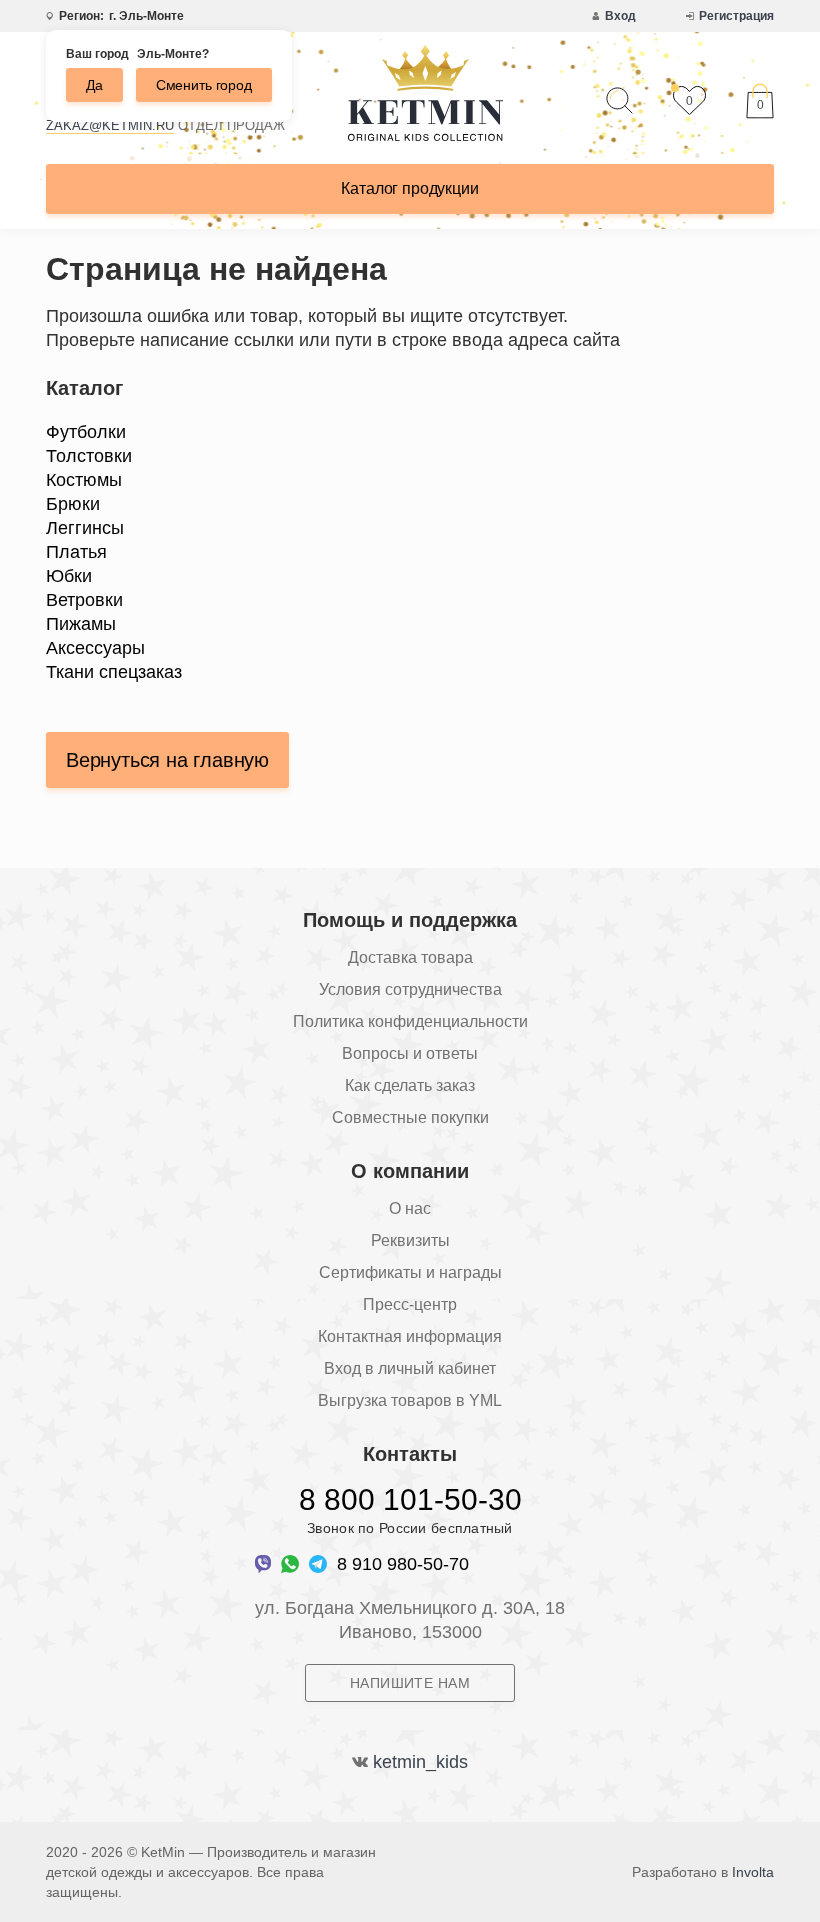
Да (94, 85)
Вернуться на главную (167, 760)
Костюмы (84, 480)
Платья (76, 552)
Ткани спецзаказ (114, 672)
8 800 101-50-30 (410, 1499)
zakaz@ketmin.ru (110, 125)
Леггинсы (85, 528)
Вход (620, 16)
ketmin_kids (420, 1762)
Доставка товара (410, 957)
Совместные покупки (410, 1117)
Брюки (73, 504)
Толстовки (89, 456)
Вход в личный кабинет (410, 1368)
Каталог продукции (409, 188)
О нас (410, 1208)
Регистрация (736, 16)
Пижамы (81, 624)
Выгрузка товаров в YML (410, 1400)
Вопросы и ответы (410, 1053)
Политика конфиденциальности (410, 1021)
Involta (753, 1872)
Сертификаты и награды (410, 1272)
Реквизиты (410, 1240)
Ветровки (84, 600)
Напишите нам (410, 1683)
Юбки (69, 576)
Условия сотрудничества (410, 989)
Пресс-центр (410, 1304)
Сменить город (204, 85)
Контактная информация (410, 1336)
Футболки (86, 432)
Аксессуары (95, 648)
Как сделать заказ (410, 1085)
